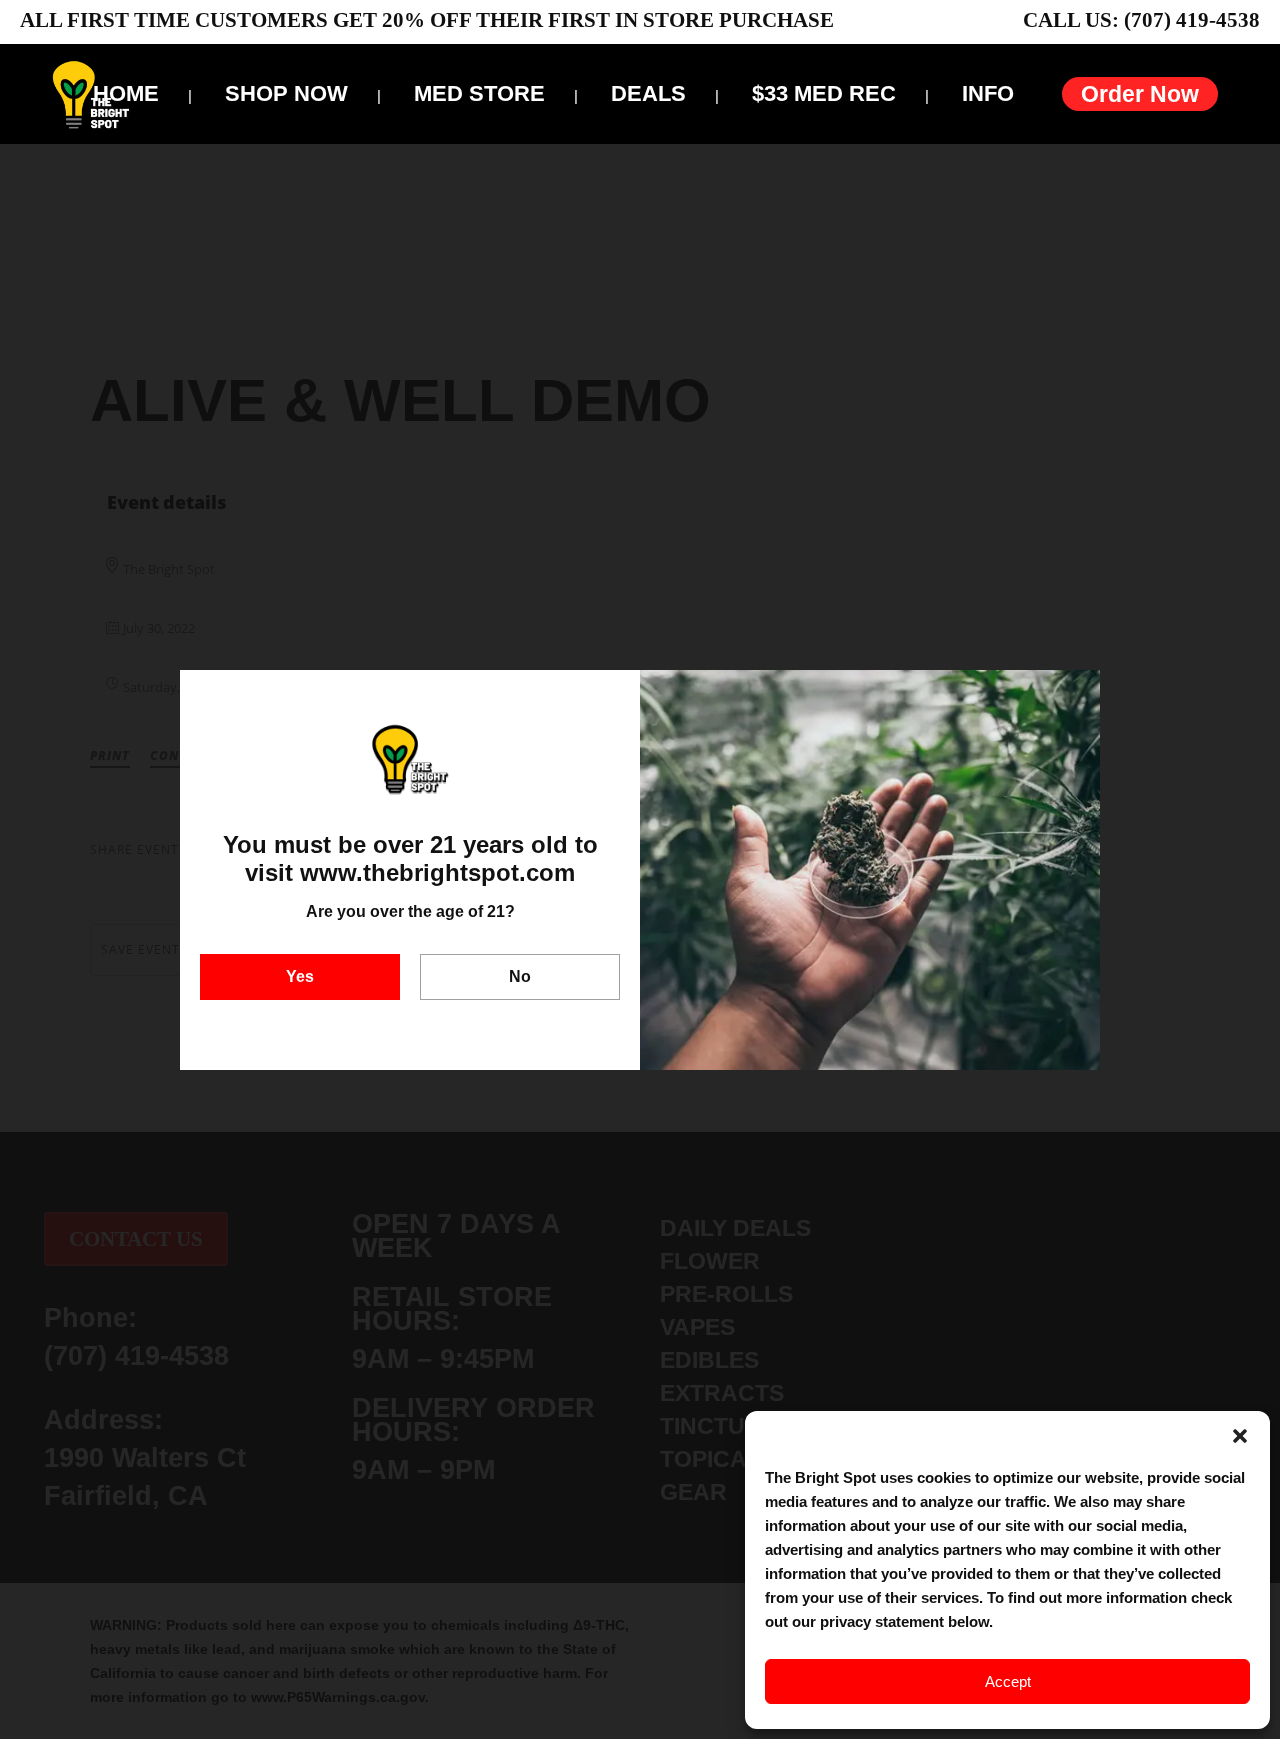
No (520, 976)
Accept (1008, 1681)
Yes (300, 976)
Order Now (1140, 94)
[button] (1240, 1436)
